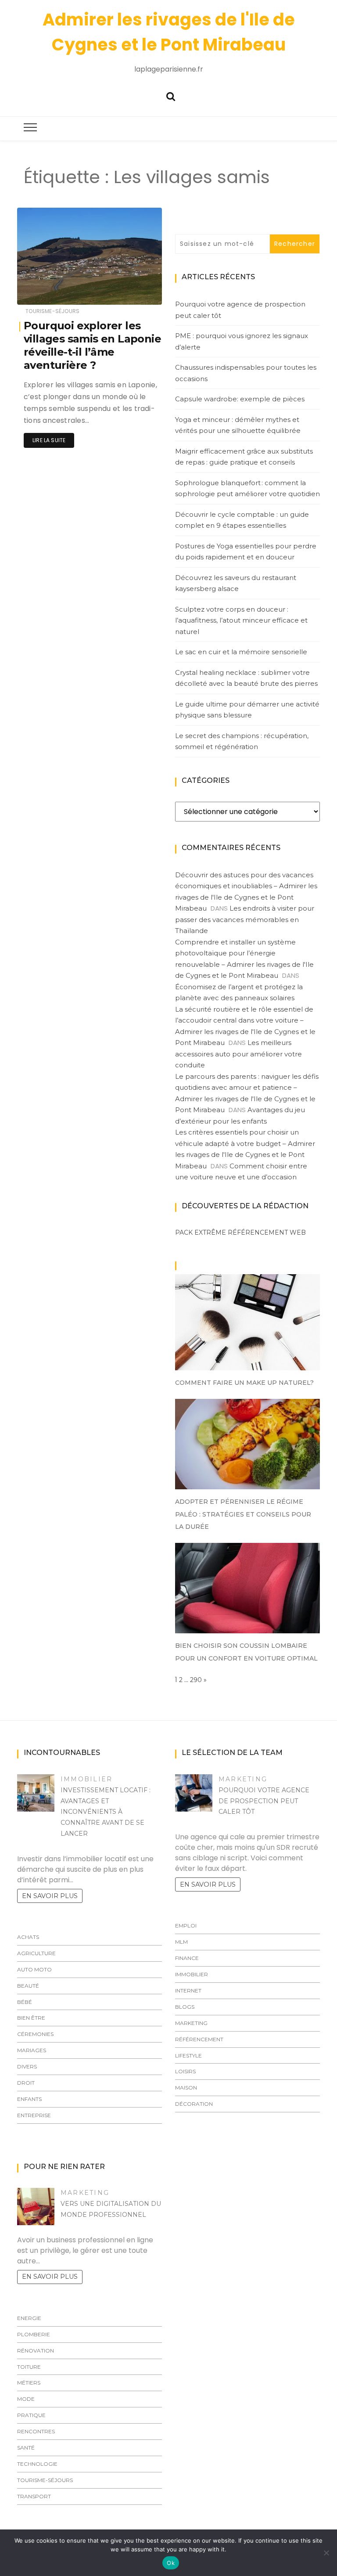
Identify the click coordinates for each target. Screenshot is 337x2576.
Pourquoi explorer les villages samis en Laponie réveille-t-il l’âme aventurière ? (92, 345)
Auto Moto (34, 1969)
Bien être (31, 2018)
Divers (27, 2066)
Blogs (185, 2007)
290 (196, 1680)
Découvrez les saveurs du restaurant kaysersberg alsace (236, 583)
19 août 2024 (134, 292)
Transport (34, 2496)
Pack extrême (201, 1232)
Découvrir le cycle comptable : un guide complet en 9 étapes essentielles (242, 520)
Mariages (32, 2050)
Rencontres (36, 2431)
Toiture (29, 2367)
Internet (188, 1991)
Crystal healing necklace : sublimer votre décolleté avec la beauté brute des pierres (246, 678)
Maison (186, 2088)
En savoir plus (50, 1896)
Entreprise (34, 2115)
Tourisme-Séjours (52, 311)
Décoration (194, 2104)
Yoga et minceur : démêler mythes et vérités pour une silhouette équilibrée (238, 425)
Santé (26, 2448)
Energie (29, 2318)
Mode (26, 2399)
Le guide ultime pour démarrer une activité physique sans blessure (247, 710)
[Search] (171, 95)
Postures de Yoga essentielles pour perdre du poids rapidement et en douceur (246, 552)
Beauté (28, 1986)
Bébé (25, 2002)
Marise (52, 292)
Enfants (29, 2099)
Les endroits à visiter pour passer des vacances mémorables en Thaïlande (245, 919)
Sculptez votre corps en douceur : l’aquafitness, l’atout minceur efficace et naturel (241, 620)
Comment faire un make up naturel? (244, 1383)
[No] (326, 2553)
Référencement (199, 2039)
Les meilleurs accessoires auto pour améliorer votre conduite (238, 1054)
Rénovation (36, 2351)
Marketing (243, 1779)
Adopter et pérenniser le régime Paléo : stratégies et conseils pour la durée (243, 1514)
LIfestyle (188, 2055)
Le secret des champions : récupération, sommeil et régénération (242, 741)
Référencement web (267, 1232)
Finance (187, 1958)
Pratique (31, 2415)
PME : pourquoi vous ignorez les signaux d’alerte (242, 341)
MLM (181, 1942)
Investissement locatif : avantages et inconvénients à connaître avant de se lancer (106, 1812)
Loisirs (185, 2071)
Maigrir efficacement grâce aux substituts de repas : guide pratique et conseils (244, 457)
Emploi (186, 1926)
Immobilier (86, 1779)
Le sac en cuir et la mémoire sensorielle (241, 652)
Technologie (37, 2464)
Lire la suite (49, 440)
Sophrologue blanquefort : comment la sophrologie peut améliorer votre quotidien (247, 488)
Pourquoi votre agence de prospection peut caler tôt (240, 310)
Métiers (29, 2383)
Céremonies (35, 2034)
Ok (171, 2563)
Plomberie (34, 2334)
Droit (26, 2083)
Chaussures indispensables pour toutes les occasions (246, 373)
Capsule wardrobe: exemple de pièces (240, 399)
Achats (28, 1937)
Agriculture (36, 1953)
